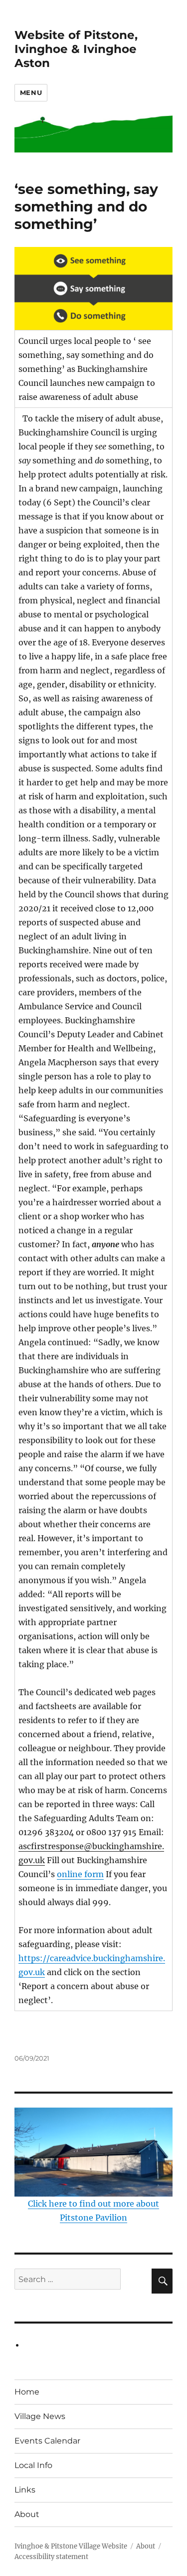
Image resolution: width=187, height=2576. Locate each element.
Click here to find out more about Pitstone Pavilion (93, 2211)
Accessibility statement (51, 2557)
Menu (31, 92)
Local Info (33, 2465)
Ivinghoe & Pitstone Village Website (71, 2546)
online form (80, 1874)
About (27, 2514)
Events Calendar (47, 2441)
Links (25, 2490)
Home (27, 2392)
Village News (40, 2416)
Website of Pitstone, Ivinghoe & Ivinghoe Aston (76, 49)
